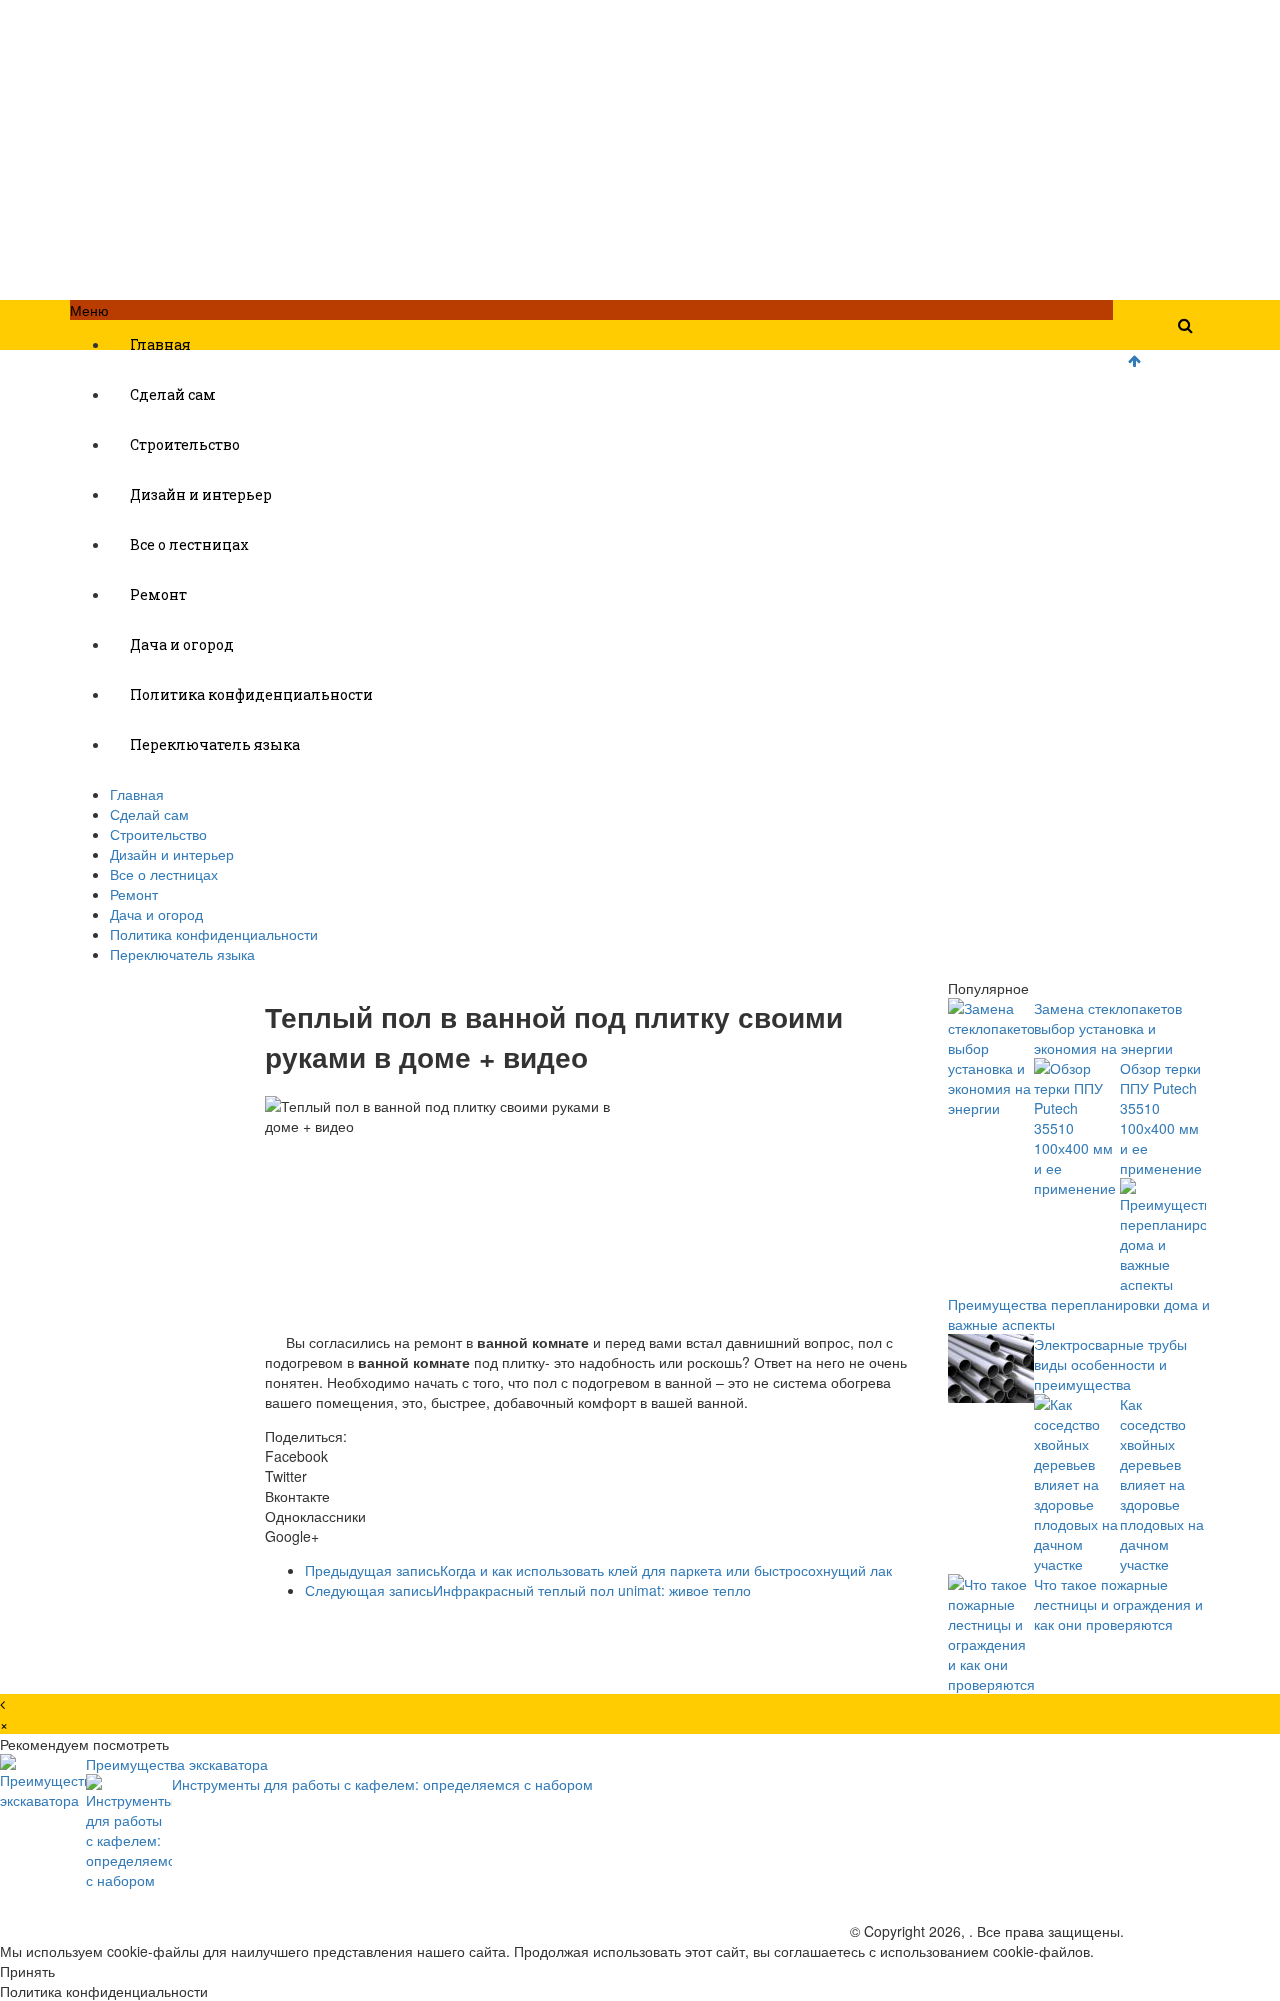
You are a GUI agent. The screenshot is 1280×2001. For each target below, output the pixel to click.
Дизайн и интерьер (201, 494)
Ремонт (158, 594)
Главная (160, 344)
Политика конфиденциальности (251, 694)
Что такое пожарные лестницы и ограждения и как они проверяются (1118, 1604)
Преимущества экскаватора (177, 1764)
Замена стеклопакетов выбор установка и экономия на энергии (1108, 1028)
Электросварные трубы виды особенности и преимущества (1110, 1364)
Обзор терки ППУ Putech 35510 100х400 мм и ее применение (1161, 1118)
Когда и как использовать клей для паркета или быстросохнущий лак (598, 1570)
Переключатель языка (215, 744)
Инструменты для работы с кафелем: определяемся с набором (382, 1784)
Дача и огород (182, 644)
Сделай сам (173, 394)
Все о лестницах (189, 544)
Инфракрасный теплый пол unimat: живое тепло (528, 1590)
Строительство (185, 444)
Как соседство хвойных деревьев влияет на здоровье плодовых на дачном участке (1162, 1484)
